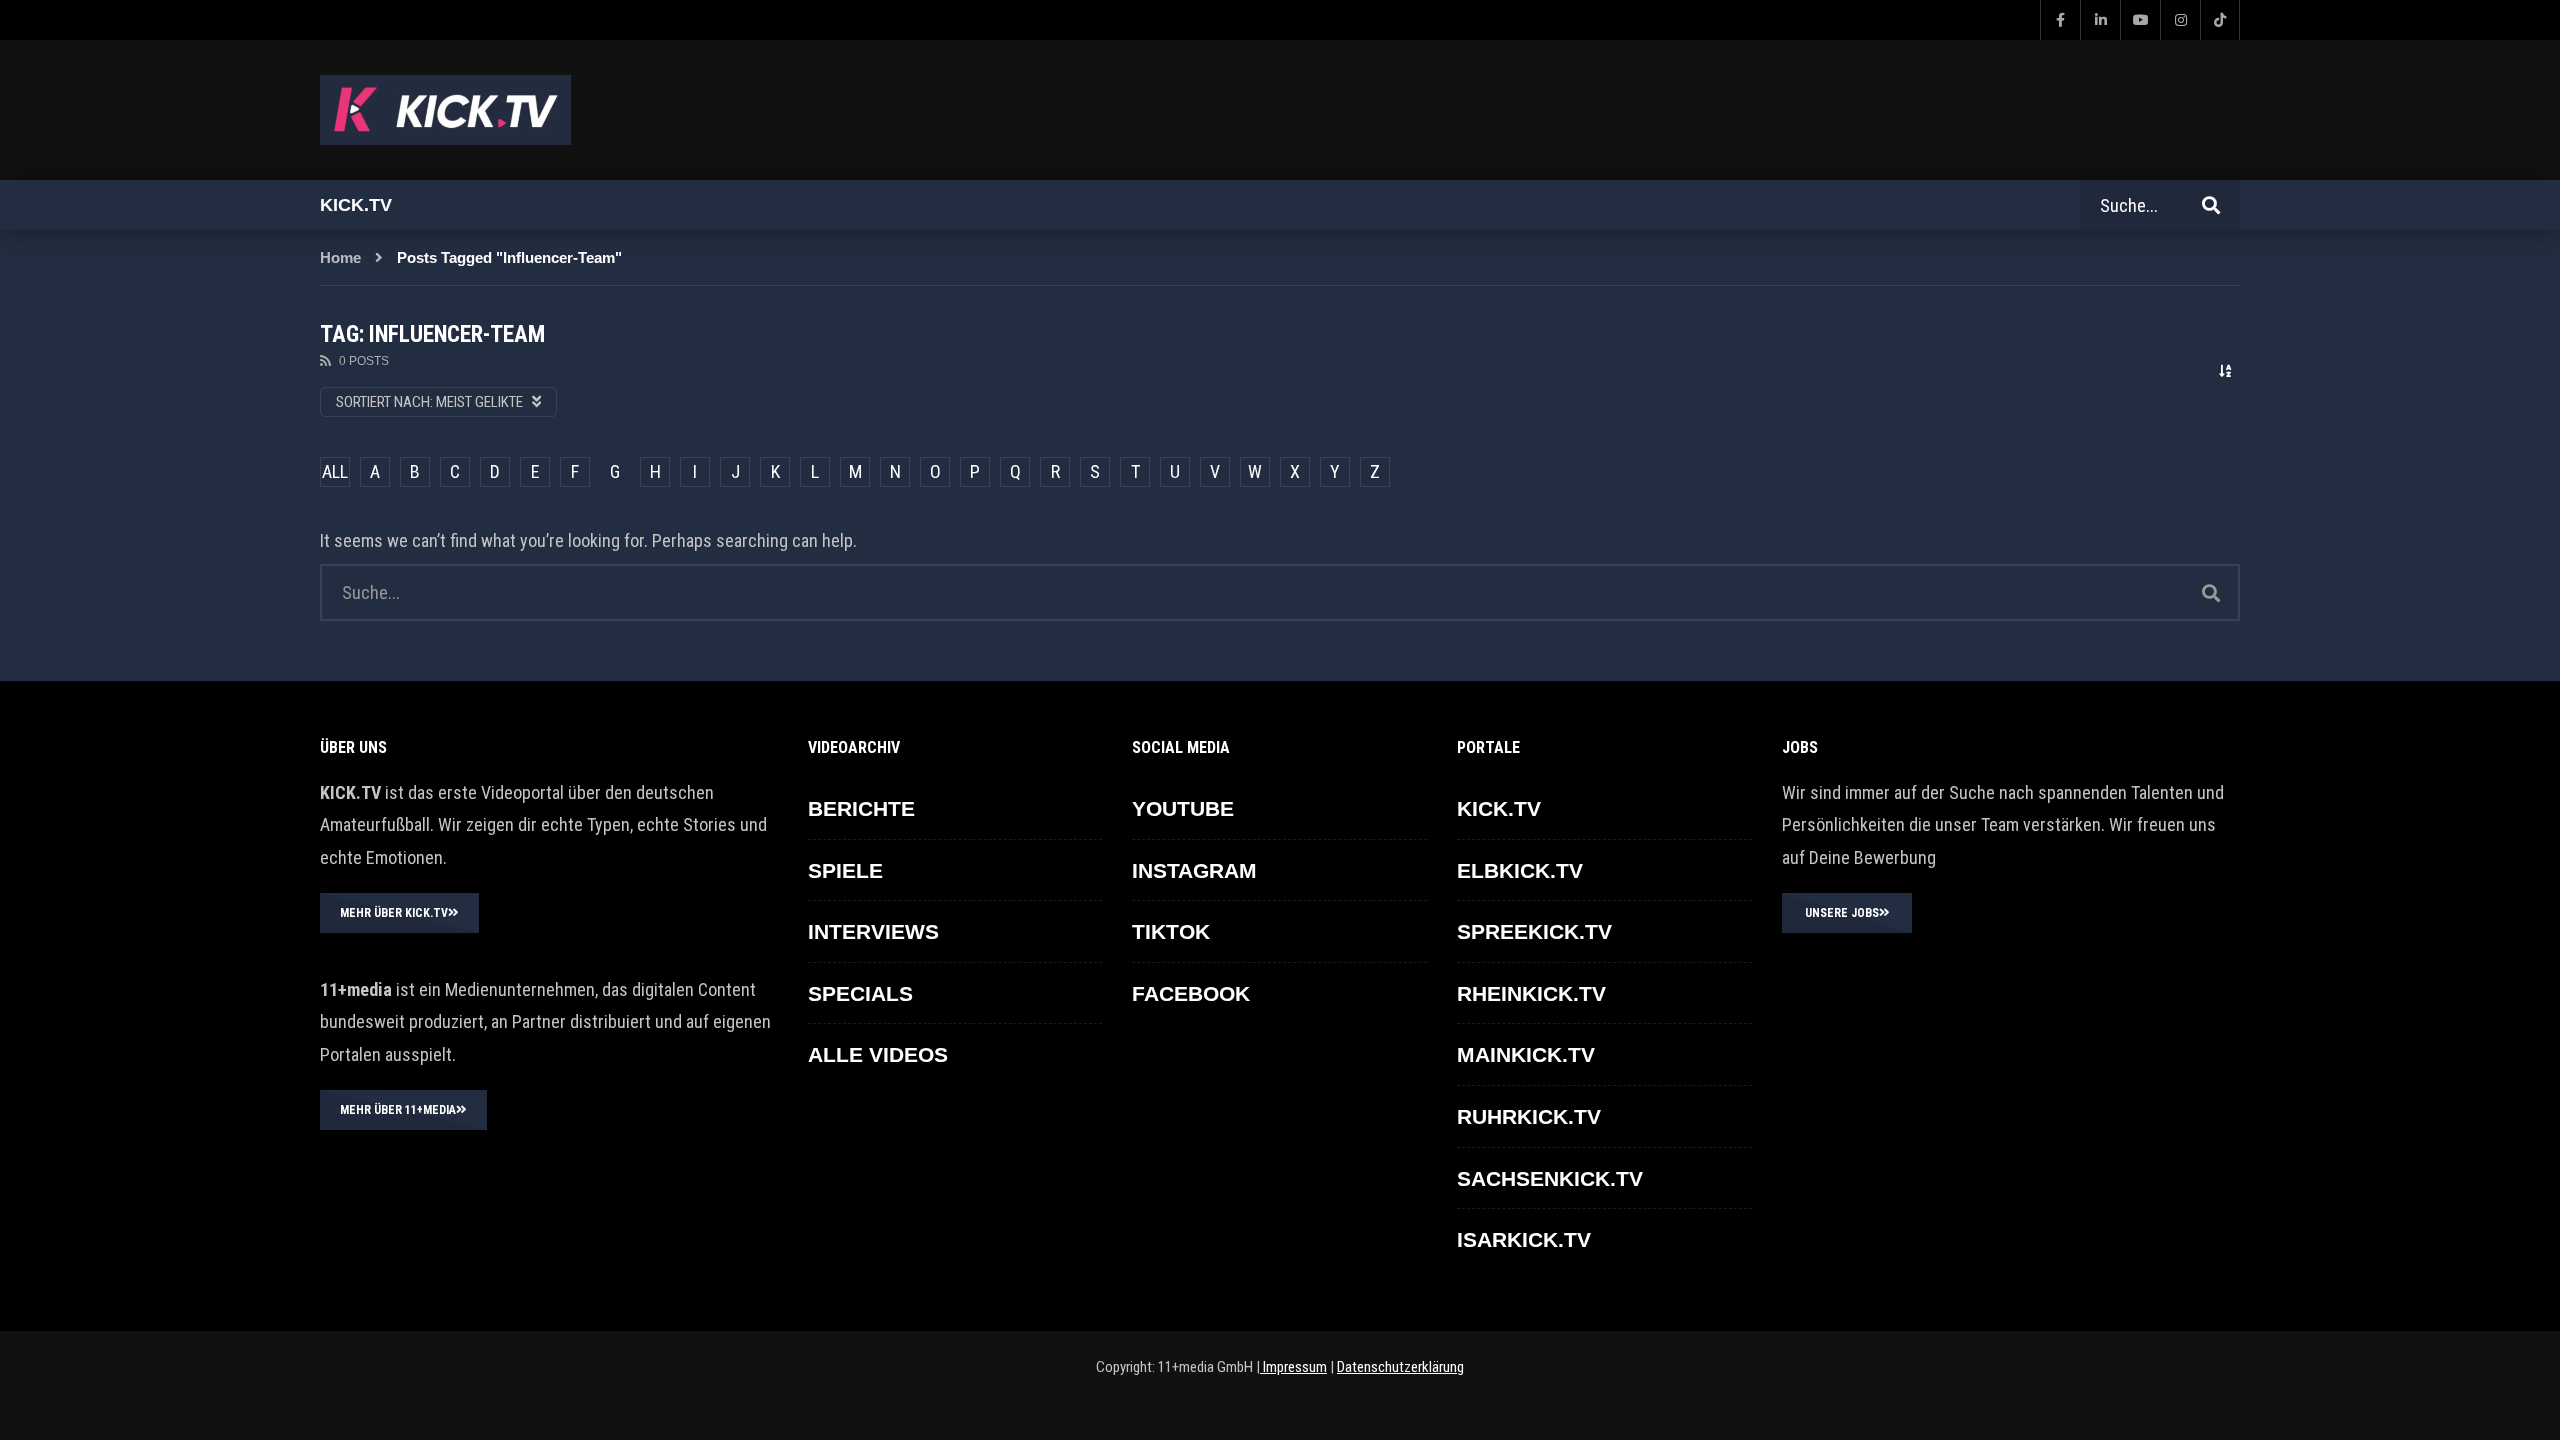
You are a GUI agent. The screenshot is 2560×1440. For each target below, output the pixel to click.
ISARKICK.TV (1524, 1239)
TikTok (1171, 931)
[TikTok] (2220, 20)
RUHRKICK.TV (1529, 1116)
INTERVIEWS (873, 931)
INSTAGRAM (1194, 870)
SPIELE (845, 870)
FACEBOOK (1191, 993)
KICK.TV (1499, 808)
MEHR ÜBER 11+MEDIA (398, 1110)
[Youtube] (2140, 20)
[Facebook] (2060, 20)
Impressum (1293, 1367)
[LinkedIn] (2100, 20)
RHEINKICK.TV (1531, 993)
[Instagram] (2180, 20)
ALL (335, 471)
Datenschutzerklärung (1400, 1367)
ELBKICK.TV (1520, 870)
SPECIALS (860, 993)
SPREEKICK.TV (1534, 931)
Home (340, 257)
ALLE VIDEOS (878, 1054)
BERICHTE (861, 808)
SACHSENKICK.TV (1550, 1178)
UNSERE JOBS (1842, 913)
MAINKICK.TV (1526, 1054)
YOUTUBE (1183, 808)
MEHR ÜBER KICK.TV (394, 913)
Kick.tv (356, 205)
